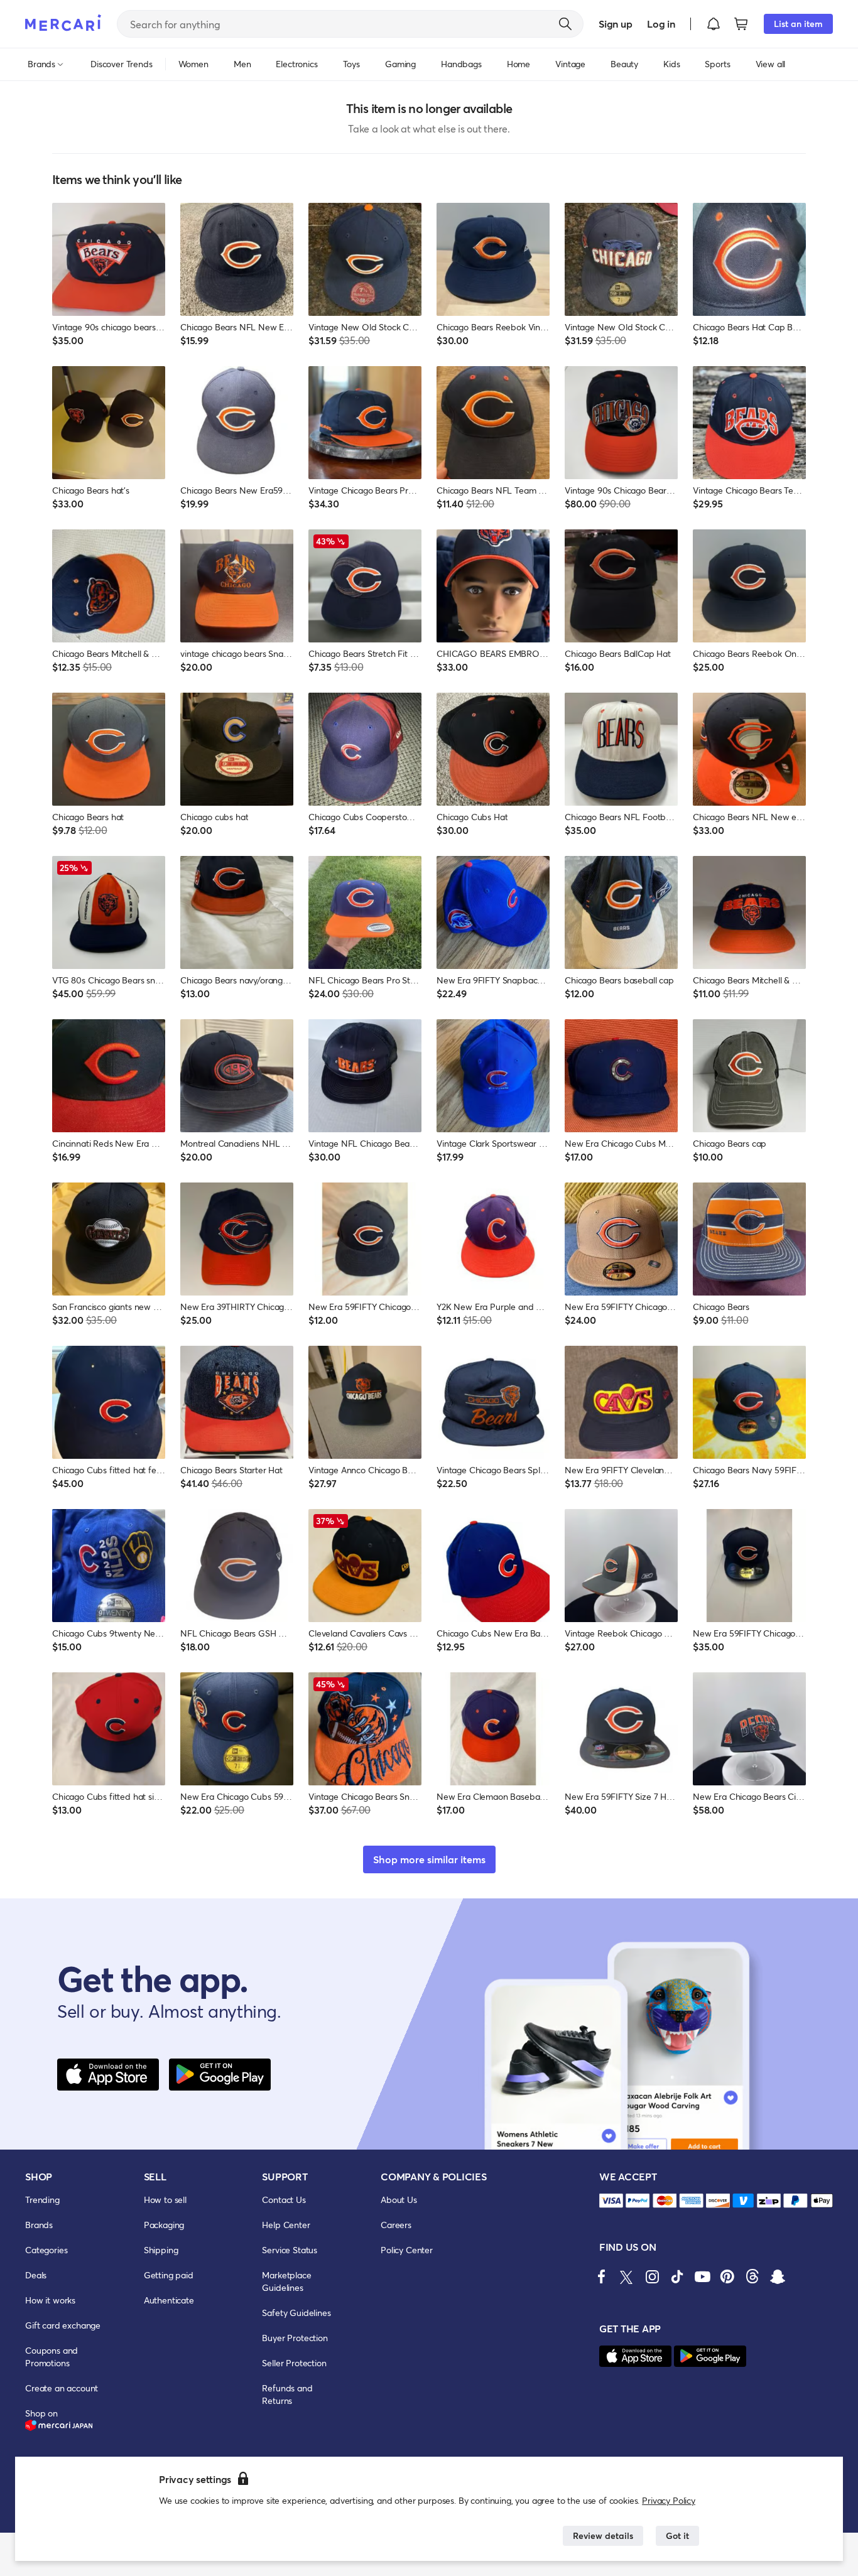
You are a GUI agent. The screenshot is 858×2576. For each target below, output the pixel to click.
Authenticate (169, 2300)
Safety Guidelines (296, 2313)
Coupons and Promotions (52, 2357)
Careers (396, 2225)
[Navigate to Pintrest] (727, 2276)
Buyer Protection (295, 2338)
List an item (798, 24)
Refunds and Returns (287, 2394)
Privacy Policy (669, 2500)
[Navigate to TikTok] (677, 2276)
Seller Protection (294, 2363)
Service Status (290, 2250)
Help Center (286, 2225)
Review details (603, 2535)
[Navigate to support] (611, 2201)
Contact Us (284, 2200)
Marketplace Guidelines (286, 2281)
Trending (42, 2200)
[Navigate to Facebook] (602, 2276)
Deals (36, 2275)
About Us (399, 2200)
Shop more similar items (429, 1859)
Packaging (164, 2225)
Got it (677, 2535)
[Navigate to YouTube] (702, 2276)
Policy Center (407, 2250)
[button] (714, 24)
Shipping (161, 2250)
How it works (50, 2300)
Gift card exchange (63, 2325)
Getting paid (169, 2275)
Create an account (62, 2388)
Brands (39, 2225)
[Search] (565, 24)
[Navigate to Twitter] (627, 2276)
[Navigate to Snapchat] (778, 2276)
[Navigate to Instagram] (652, 2276)
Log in (661, 24)
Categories (46, 2250)
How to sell (165, 2200)
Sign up (615, 24)
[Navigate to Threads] (752, 2276)
